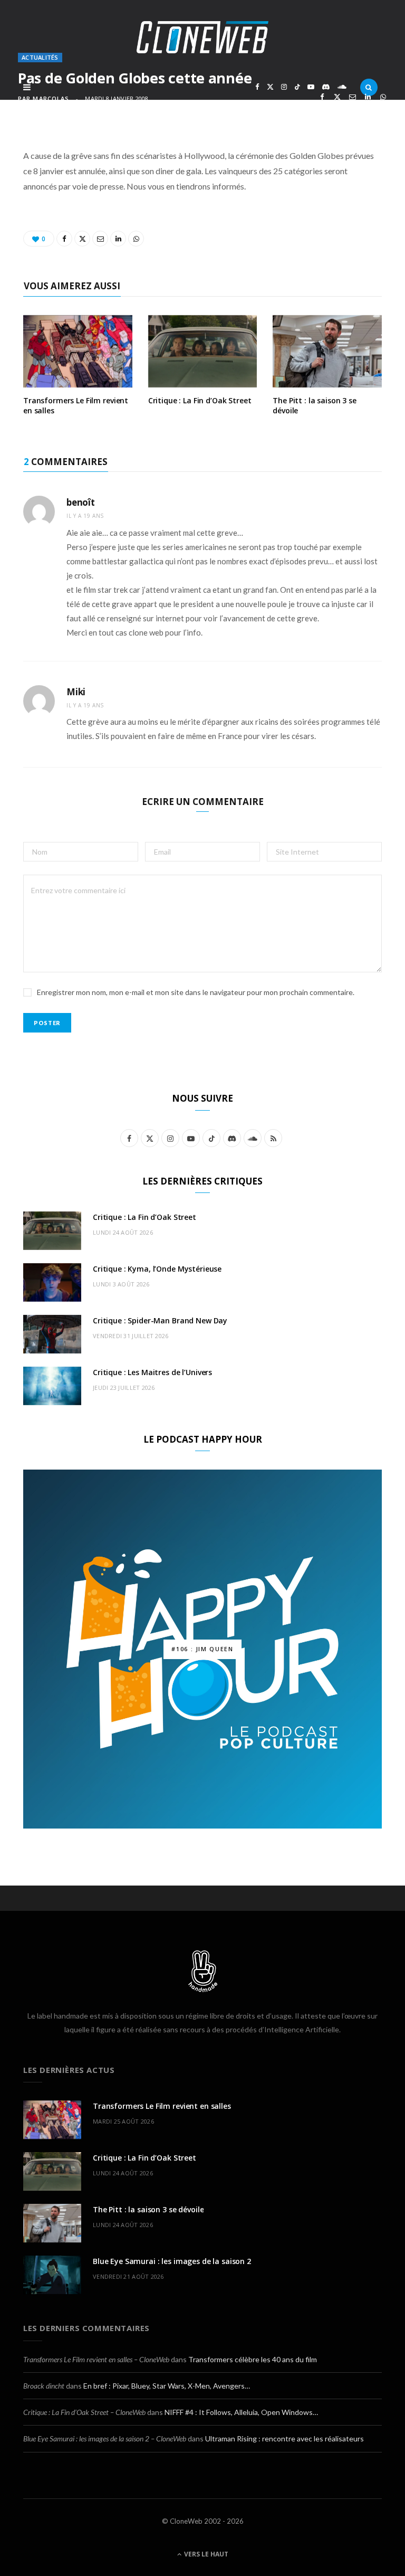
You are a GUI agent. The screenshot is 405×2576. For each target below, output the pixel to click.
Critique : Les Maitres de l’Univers (152, 1372)
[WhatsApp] (383, 97)
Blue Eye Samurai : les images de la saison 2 (172, 2261)
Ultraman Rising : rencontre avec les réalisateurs (285, 2438)
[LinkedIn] (368, 97)
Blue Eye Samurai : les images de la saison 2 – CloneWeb (105, 2438)
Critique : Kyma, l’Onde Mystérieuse (157, 1269)
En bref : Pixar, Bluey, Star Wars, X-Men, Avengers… (167, 2386)
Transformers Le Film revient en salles (76, 405)
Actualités (40, 57)
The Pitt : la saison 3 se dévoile (315, 405)
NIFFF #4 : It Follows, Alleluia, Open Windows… (241, 2412)
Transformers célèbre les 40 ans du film (253, 2359)
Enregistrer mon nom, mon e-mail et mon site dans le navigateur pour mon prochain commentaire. (196, 992)
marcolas (51, 98)
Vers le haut (205, 2554)
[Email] (353, 97)
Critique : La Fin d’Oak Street (200, 400)
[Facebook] (322, 97)
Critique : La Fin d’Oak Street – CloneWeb (84, 2412)
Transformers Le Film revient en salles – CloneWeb (96, 2359)
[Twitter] (337, 97)
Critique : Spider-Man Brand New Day (160, 1320)
